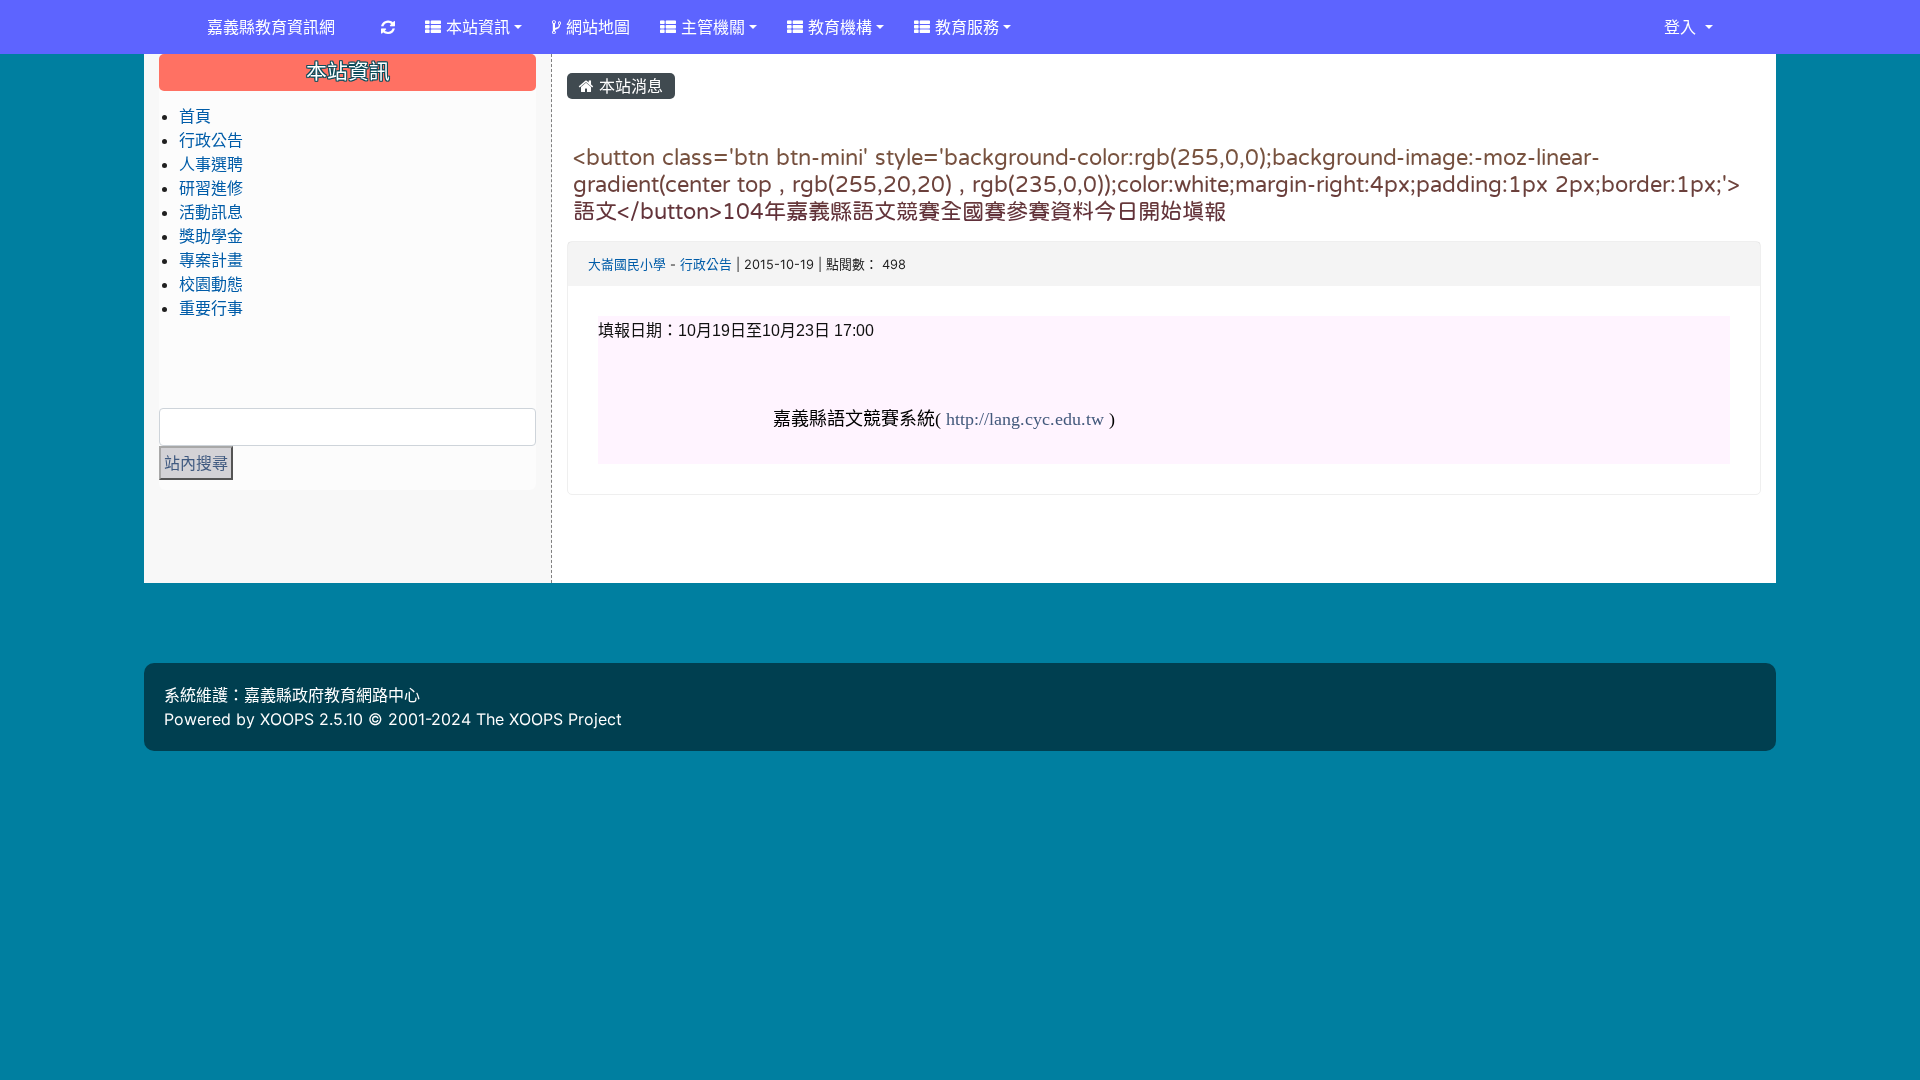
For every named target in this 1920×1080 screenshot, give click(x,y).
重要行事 (211, 308)
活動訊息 (211, 212)
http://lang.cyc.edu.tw (1025, 419)
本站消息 (628, 86)
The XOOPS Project (549, 719)
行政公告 (706, 264)
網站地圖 (595, 27)
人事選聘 (211, 164)
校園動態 (211, 284)
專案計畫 (211, 260)
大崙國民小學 (627, 264)
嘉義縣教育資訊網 (271, 27)
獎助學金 (211, 236)
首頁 (195, 116)
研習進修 (211, 188)
